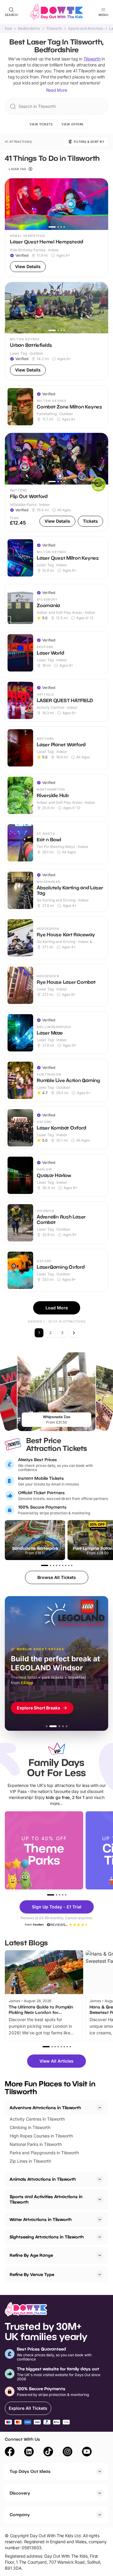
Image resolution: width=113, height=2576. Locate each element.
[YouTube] (87, 2452)
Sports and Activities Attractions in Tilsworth (46, 2199)
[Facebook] (10, 2452)
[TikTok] (48, 2452)
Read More (57, 90)
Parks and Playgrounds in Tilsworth (44, 2153)
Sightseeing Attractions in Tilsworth (47, 2237)
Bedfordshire (29, 29)
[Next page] (74, 1333)
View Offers (72, 124)
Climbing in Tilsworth (30, 2127)
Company (20, 2515)
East (8, 29)
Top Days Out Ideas (30, 2471)
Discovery (20, 2493)
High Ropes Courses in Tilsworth (41, 2136)
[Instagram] (67, 2452)
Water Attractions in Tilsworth (41, 2219)
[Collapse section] (100, 2108)
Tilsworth (54, 29)
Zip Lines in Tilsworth (30, 2161)
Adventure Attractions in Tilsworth (45, 2108)
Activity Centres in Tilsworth (37, 2119)
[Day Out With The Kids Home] (57, 12)
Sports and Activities (86, 29)
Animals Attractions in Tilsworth (43, 2179)
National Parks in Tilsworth (36, 2144)
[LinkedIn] (29, 2452)
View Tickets (41, 124)
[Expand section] (100, 2179)
